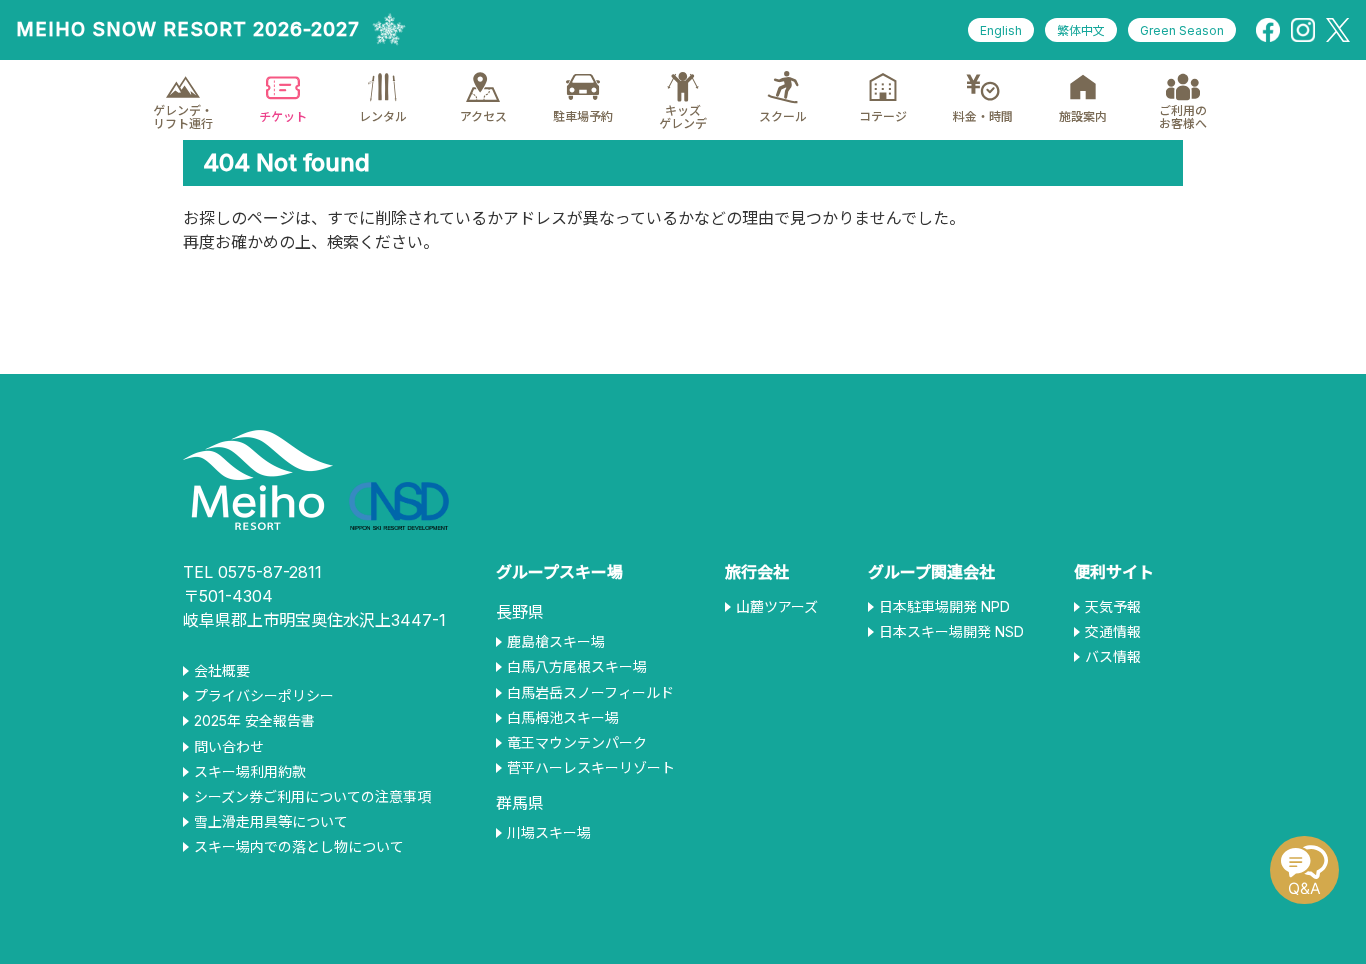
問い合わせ (229, 747)
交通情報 (1113, 632)
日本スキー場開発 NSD (951, 632)
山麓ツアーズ (777, 607)
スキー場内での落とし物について (299, 847)
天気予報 (1113, 607)
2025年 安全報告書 (254, 721)
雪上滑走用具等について (271, 822)
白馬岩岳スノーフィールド (590, 693)
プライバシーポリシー (264, 696)
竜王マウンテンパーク (577, 743)
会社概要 (222, 671)
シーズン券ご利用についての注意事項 (312, 797)
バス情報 (1113, 657)
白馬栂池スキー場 (563, 718)
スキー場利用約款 (250, 772)
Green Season (1182, 30)
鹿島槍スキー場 (556, 642)
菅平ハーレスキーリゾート (591, 768)
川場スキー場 (549, 833)
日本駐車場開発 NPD (944, 607)
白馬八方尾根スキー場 (577, 667)
